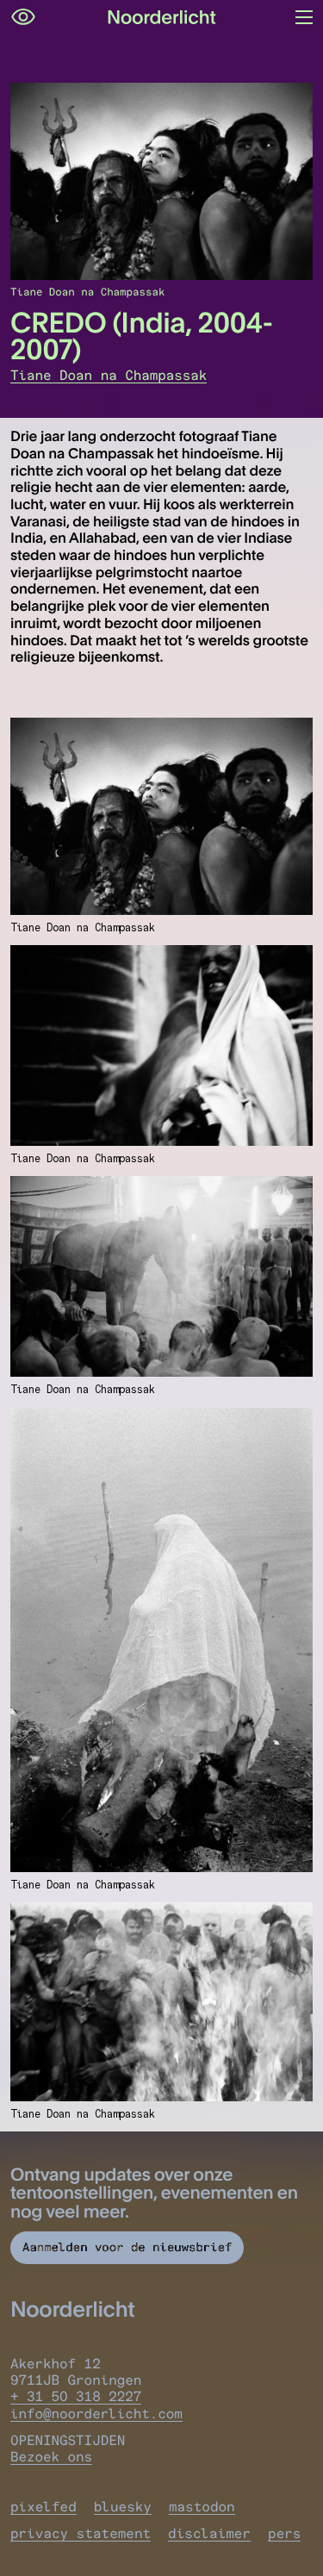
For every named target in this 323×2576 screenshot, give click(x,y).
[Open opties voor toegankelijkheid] (23, 17)
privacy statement (81, 2533)
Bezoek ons (51, 2457)
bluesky (123, 2507)
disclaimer (209, 2533)
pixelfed (43, 2507)
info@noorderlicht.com (96, 2414)
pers (284, 2533)
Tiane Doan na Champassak (109, 375)
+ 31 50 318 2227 (76, 2396)
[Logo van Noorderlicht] (162, 17)
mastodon (202, 2507)
